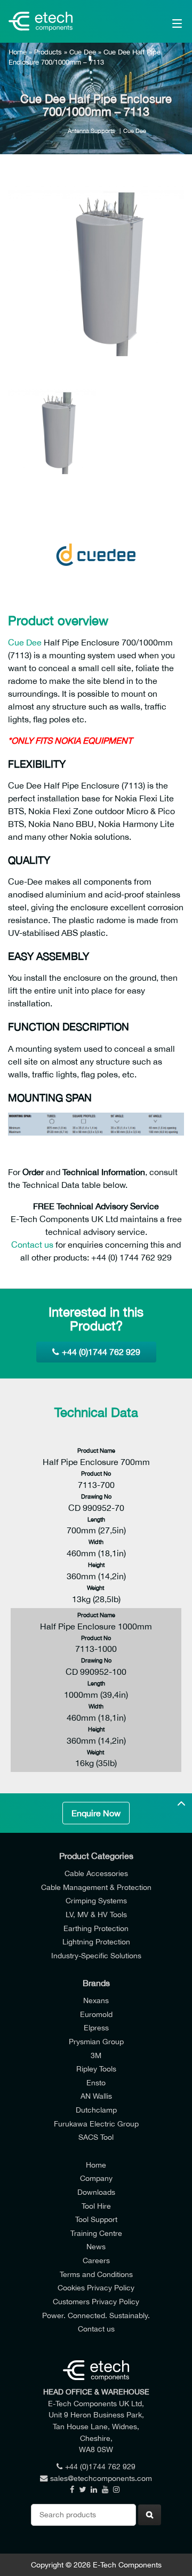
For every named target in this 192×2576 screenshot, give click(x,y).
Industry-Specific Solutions (96, 1955)
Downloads (96, 2192)
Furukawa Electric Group (96, 2124)
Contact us (32, 1244)
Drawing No (96, 1496)
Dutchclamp (96, 2110)
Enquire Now (96, 1813)
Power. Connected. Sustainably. (96, 2315)
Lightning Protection (96, 1941)
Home (18, 52)
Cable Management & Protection (96, 1887)
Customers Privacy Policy (96, 2301)
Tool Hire (96, 2206)
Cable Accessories (96, 1873)
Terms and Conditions (96, 2274)
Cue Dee (83, 52)
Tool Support (96, 2219)
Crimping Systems (96, 1900)
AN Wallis (96, 2096)
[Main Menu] (166, 21)
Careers (96, 2260)
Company (96, 2178)
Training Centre (96, 2233)
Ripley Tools (96, 2069)
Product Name (96, 1450)
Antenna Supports (91, 131)
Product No (96, 1473)
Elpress (96, 2027)
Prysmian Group (96, 2041)
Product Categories (96, 1856)
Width (96, 1542)
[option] (96, 274)
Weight (96, 1588)
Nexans (96, 2000)
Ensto (96, 2082)
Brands (96, 1983)
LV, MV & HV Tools (96, 1914)
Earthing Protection (96, 1928)
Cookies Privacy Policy (96, 2287)
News (96, 2246)
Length (96, 1519)
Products (48, 52)
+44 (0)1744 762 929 (101, 1352)
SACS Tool (96, 2137)
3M (96, 2055)
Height (96, 1565)
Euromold (96, 2014)
